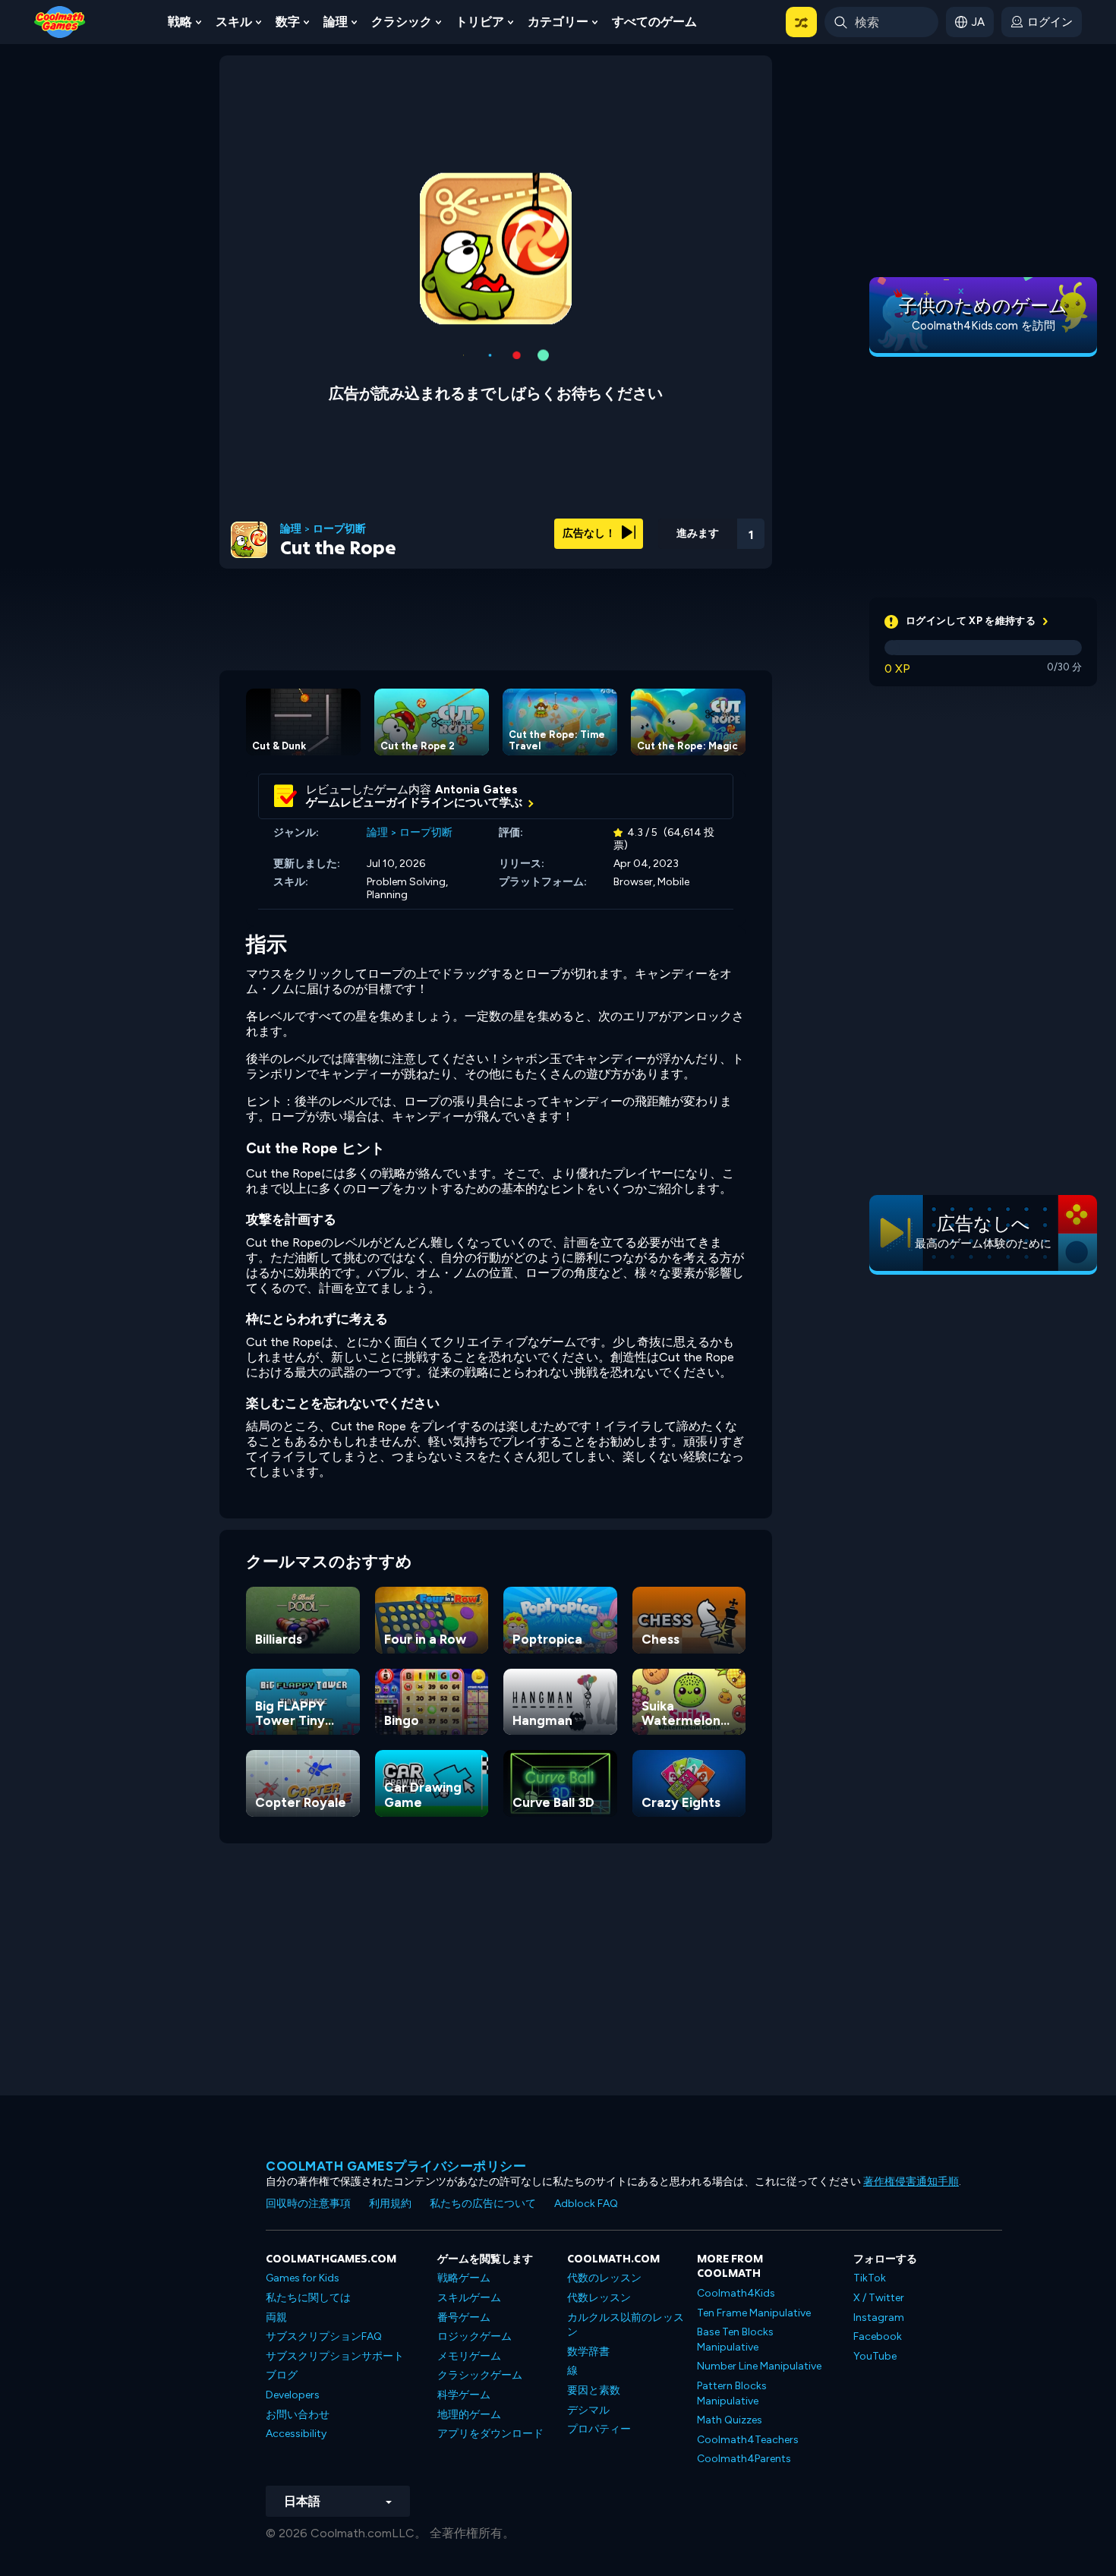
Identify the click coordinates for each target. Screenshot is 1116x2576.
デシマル (588, 2410)
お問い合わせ (298, 2415)
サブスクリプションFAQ (324, 2336)
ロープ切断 (339, 529)
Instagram (879, 2317)
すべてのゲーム (654, 22)
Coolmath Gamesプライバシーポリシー (396, 2166)
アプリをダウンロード (490, 2434)
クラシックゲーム (480, 2375)
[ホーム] (60, 21)
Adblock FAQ (586, 2204)
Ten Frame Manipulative (754, 2313)
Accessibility (296, 2434)
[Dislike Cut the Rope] (631, 529)
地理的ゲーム (469, 2415)
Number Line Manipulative (759, 2366)
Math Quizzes (730, 2420)
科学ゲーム (464, 2395)
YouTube (875, 2356)
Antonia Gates (476, 790)
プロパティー (599, 2429)
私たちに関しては (308, 2298)
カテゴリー (558, 22)
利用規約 (390, 2204)
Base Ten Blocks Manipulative (735, 2340)
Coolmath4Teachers (748, 2440)
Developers (293, 2395)
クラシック (402, 22)
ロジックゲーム (474, 2336)
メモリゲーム (469, 2356)
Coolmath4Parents (744, 2459)
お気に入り (670, 553)
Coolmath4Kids (736, 2293)
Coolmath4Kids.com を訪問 (984, 326)
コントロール (710, 555)
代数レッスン (599, 2298)
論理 (336, 22)
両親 (276, 2317)
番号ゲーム (464, 2317)
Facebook (878, 2336)
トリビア (480, 22)
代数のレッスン (604, 2278)
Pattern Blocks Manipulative (732, 2393)
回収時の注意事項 (308, 2204)
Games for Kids (303, 2278)
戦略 (180, 22)
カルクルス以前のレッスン (626, 2325)
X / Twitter (879, 2298)
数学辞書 (588, 2352)
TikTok (870, 2278)
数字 (288, 22)
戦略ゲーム (464, 2278)
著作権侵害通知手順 (911, 2182)
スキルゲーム (469, 2298)
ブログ (282, 2375)
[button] (801, 22)
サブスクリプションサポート (335, 2356)
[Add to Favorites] (670, 528)
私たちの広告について (483, 2204)
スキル (234, 22)
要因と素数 (594, 2390)
